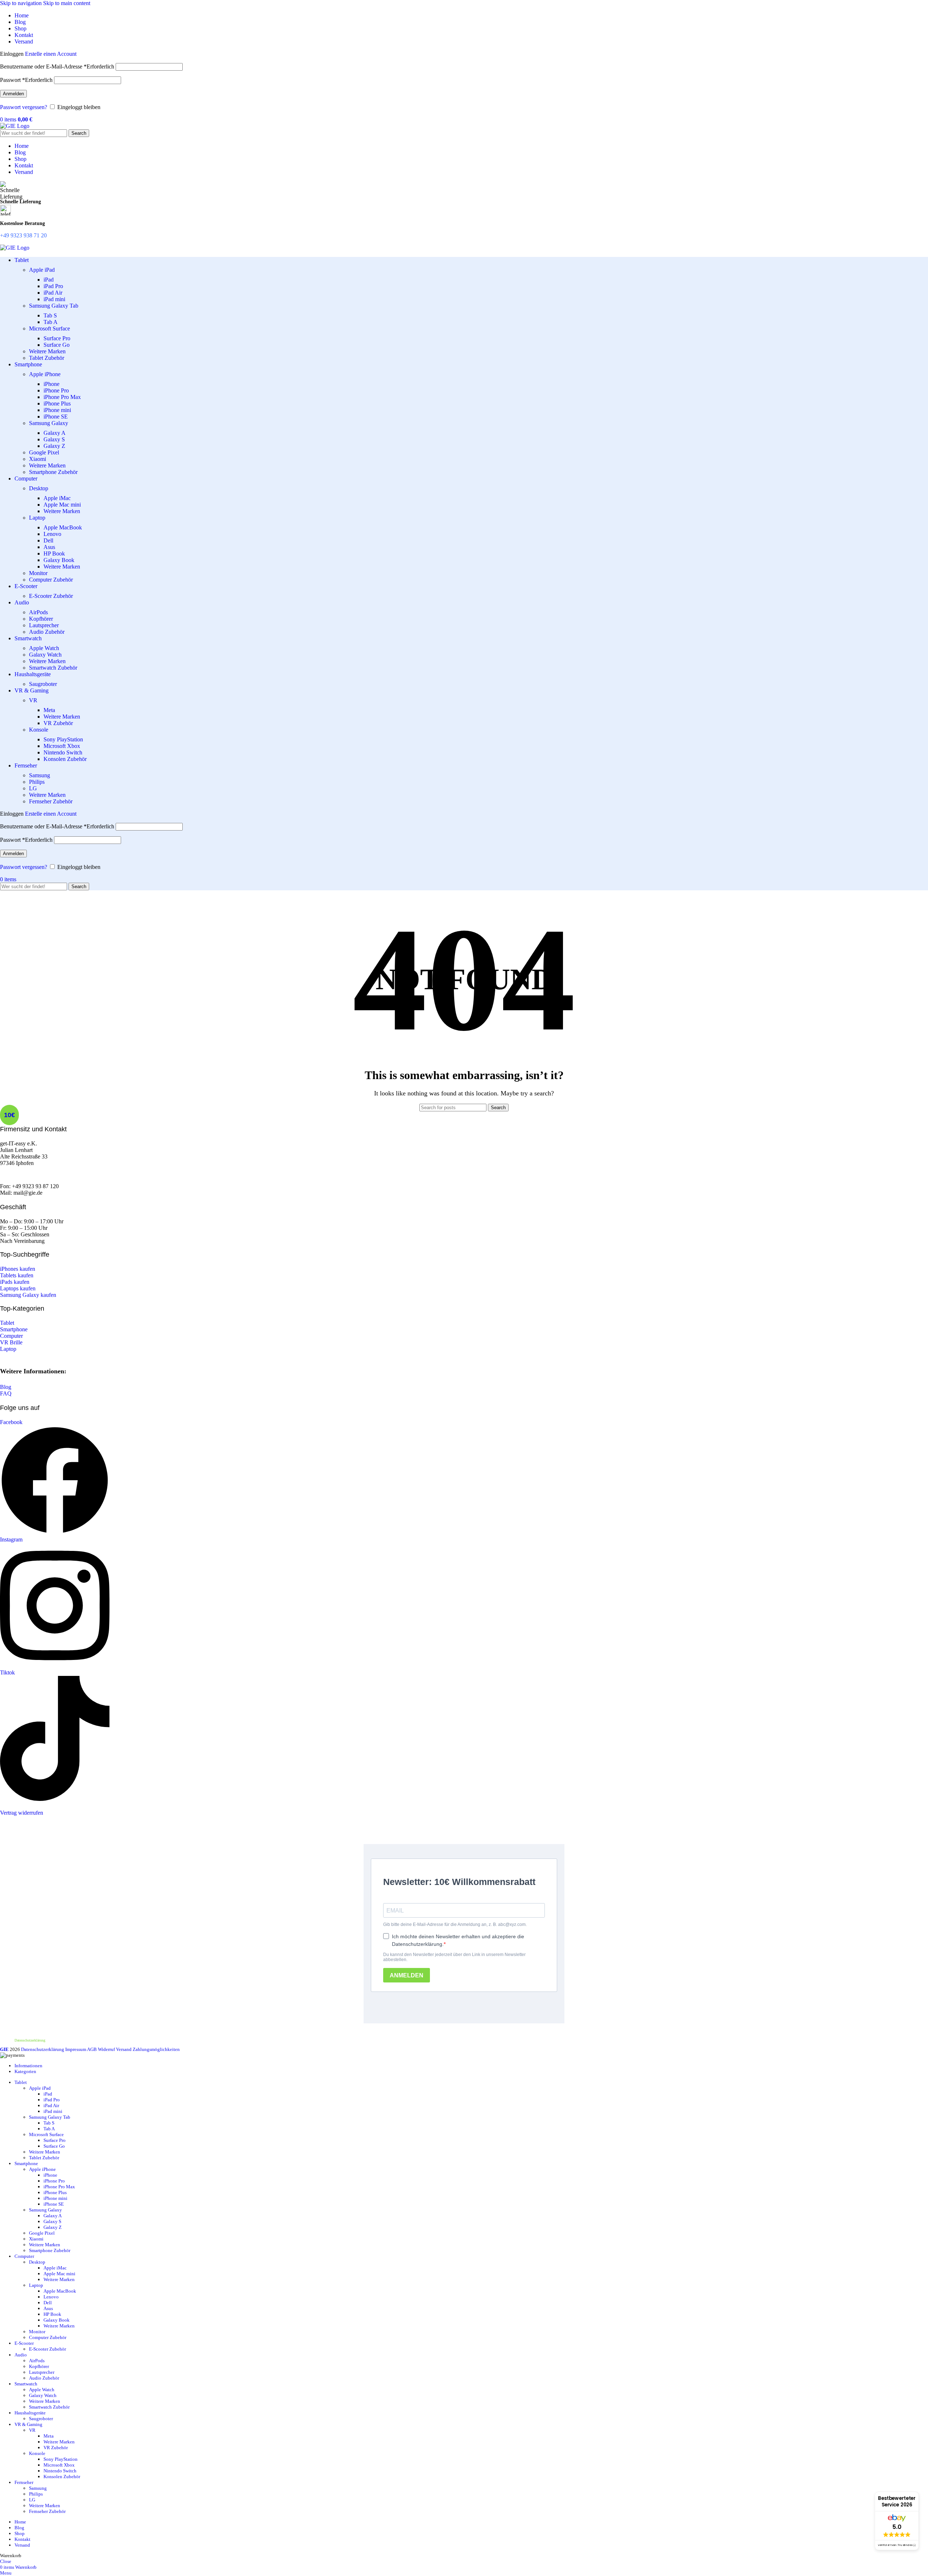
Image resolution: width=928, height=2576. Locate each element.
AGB (92, 2049)
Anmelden (13, 94)
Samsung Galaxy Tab (54, 306)
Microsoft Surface (49, 328)
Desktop (39, 488)
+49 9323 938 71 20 (23, 235)
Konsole (39, 730)
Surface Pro (57, 338)
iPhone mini (57, 410)
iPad (49, 280)
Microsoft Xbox (62, 746)
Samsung (40, 775)
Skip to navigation (22, 3)
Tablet (7, 1323)
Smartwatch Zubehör (53, 668)
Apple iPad (42, 270)
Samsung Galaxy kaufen (28, 1295)
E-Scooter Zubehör (51, 596)
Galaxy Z (54, 446)
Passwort (26, 80)
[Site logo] (15, 126)
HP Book (54, 554)
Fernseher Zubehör (51, 801)
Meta (49, 710)
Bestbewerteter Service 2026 (897, 2502)
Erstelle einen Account (51, 54)
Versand (124, 2049)
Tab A (51, 322)
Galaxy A (55, 433)
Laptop (37, 518)
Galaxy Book (59, 560)
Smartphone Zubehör (53, 472)
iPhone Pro (56, 390)
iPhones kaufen (18, 1269)
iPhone (51, 384)
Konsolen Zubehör (65, 759)
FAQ (6, 1393)
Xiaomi (38, 459)
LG (33, 788)
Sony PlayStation (63, 739)
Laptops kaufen (18, 1288)
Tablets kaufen (17, 1275)
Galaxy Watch (45, 655)
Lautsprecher (44, 625)
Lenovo (52, 534)
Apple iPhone (45, 374)
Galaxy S (54, 439)
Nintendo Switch (63, 752)
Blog (6, 1387)
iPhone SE (56, 417)
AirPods (38, 612)
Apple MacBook (63, 527)
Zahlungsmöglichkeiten (156, 2049)
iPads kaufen (15, 1282)
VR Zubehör (58, 723)
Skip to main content (67, 3)
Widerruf (106, 2049)
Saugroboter (43, 684)
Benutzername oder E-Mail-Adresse (57, 66)
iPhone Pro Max (62, 397)
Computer (11, 1336)
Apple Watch (44, 648)
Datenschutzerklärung (30, 2040)
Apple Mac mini (62, 505)
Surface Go (57, 345)
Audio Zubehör (47, 632)
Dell (48, 540)
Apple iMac (57, 498)
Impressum (76, 2049)
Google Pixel (44, 452)
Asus (49, 547)
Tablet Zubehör (47, 358)
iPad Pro (53, 286)
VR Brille (11, 1342)
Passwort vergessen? (24, 107)
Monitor (38, 573)
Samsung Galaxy (49, 423)
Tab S (50, 315)
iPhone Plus (57, 403)
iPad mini (54, 299)
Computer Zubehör (51, 580)
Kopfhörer (41, 619)
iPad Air (53, 293)
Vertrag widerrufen (22, 1813)
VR (33, 700)
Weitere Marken (47, 351)
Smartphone (14, 1329)
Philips (37, 782)
